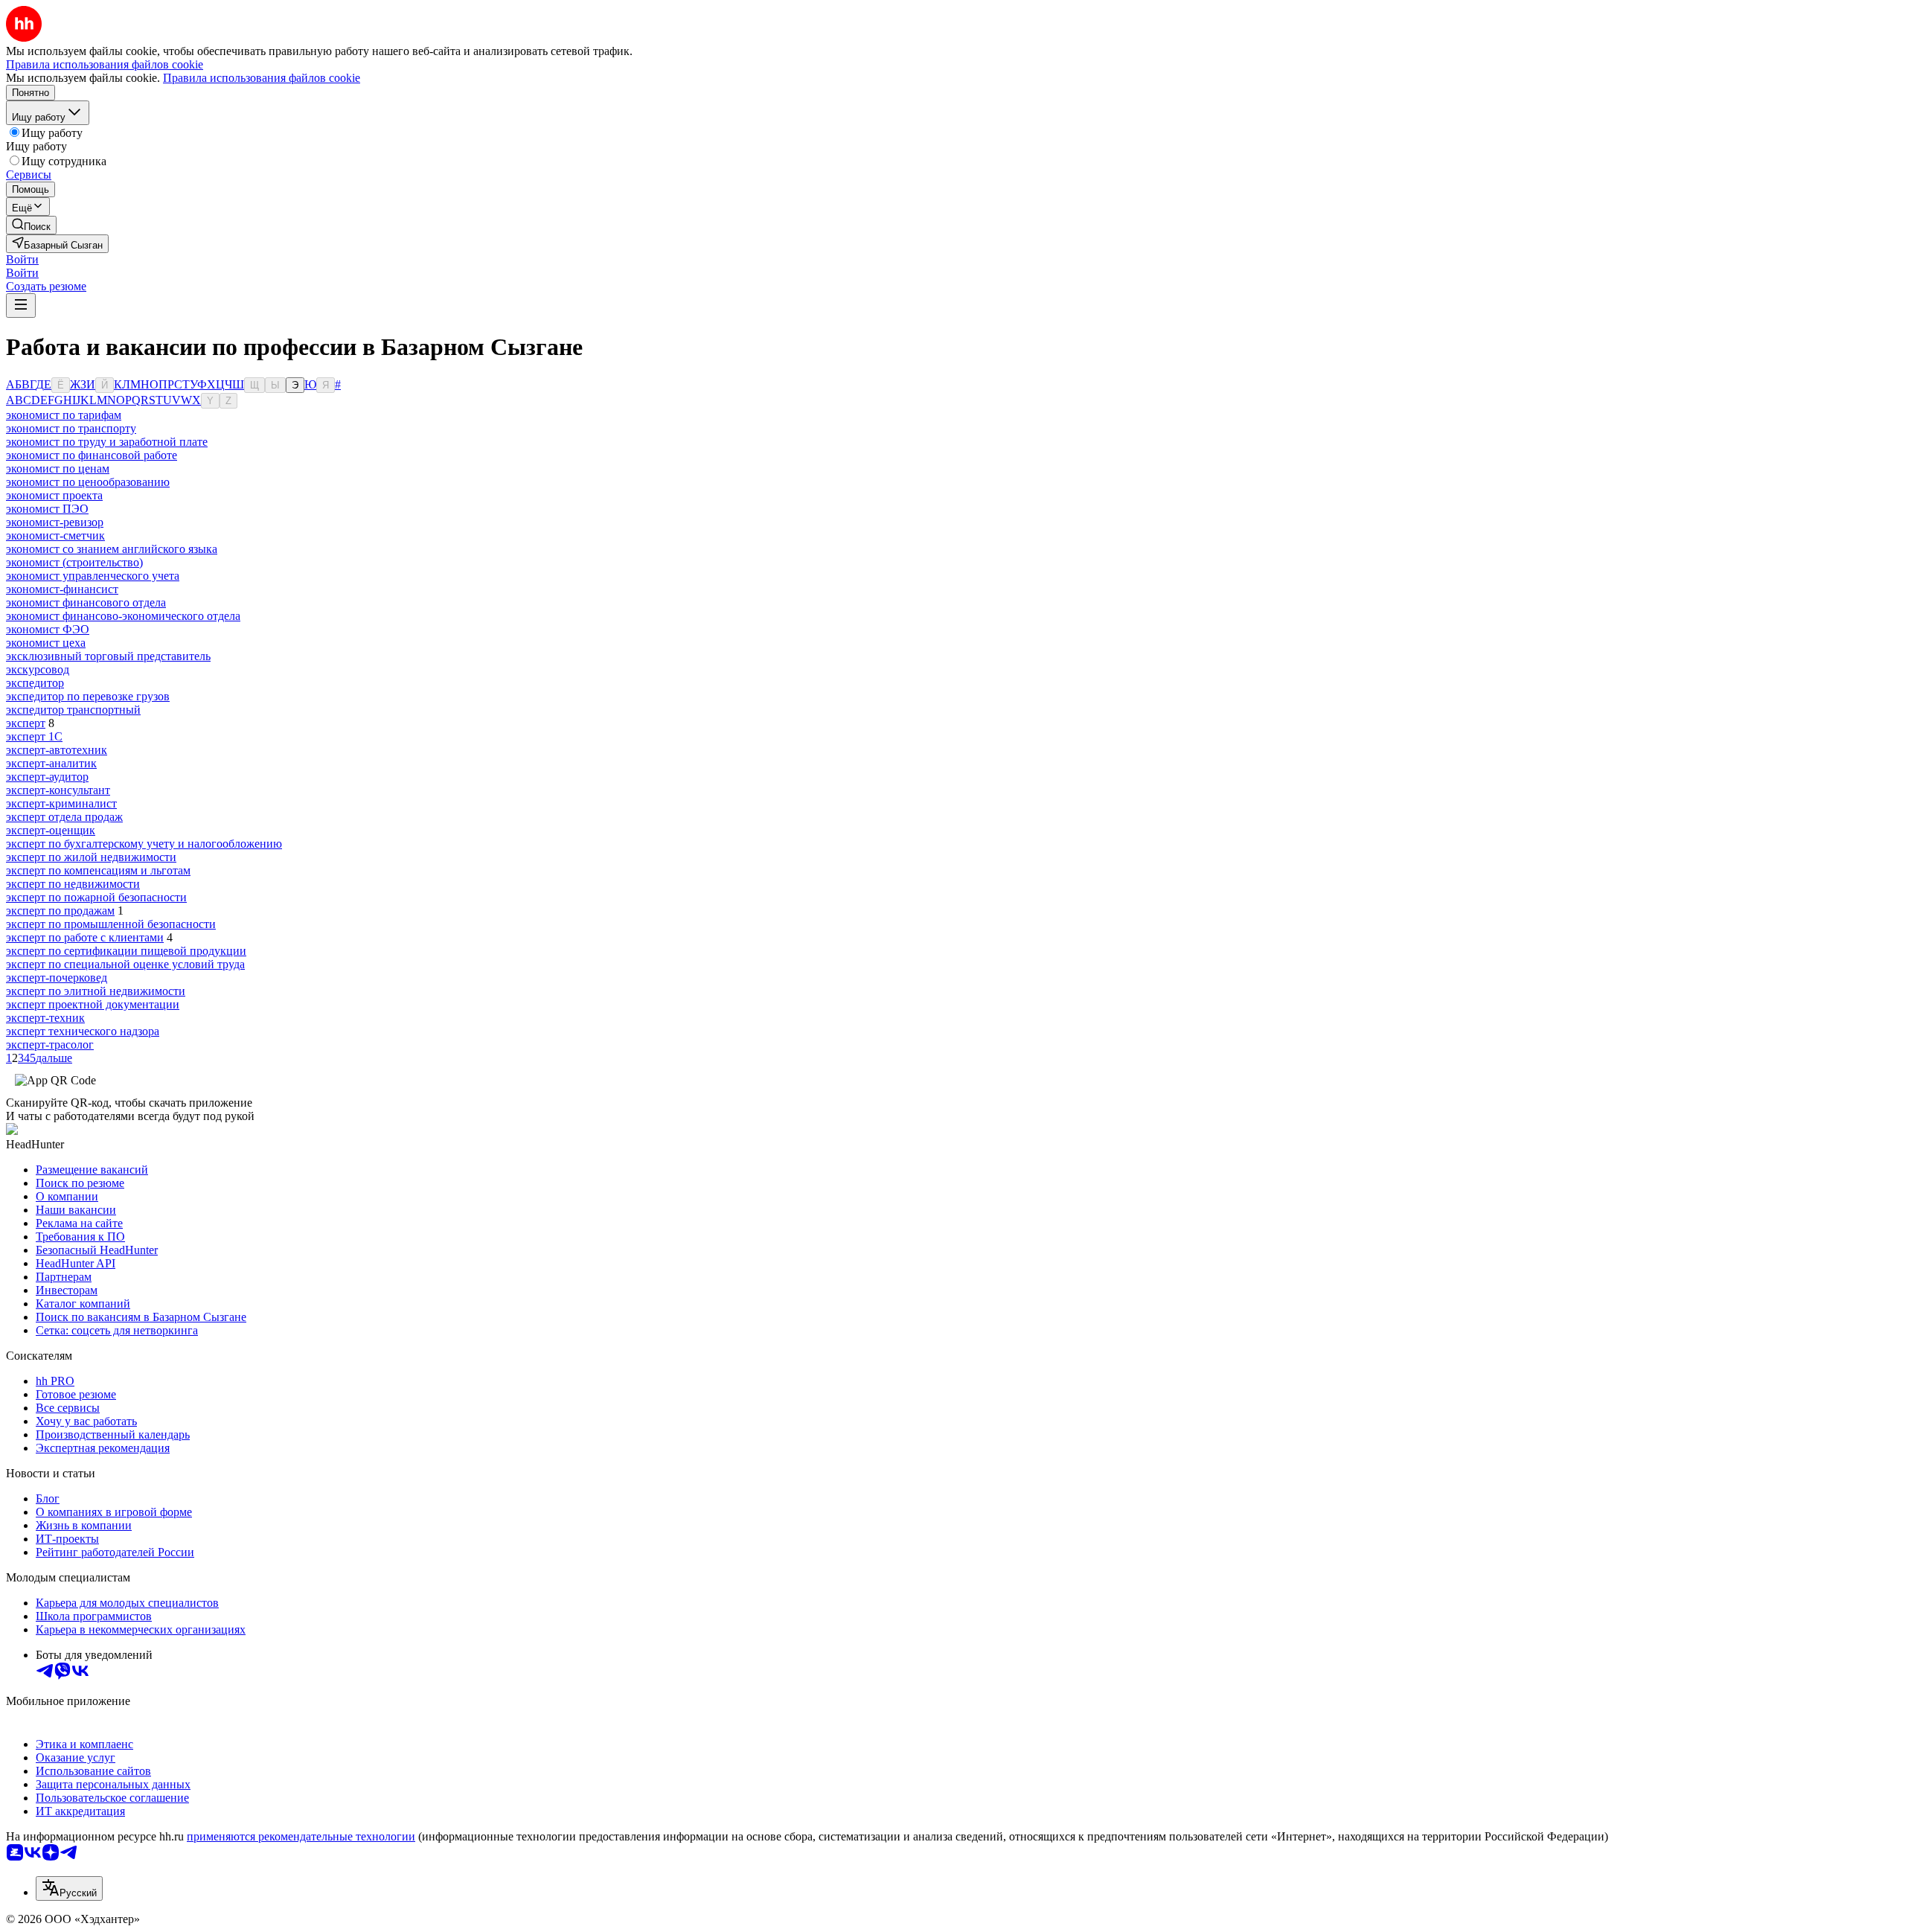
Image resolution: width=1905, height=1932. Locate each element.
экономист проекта (54, 495)
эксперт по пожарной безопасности (96, 897)
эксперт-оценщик (51, 830)
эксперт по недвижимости (73, 884)
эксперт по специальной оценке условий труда (125, 964)
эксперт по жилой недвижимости (91, 857)
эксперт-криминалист (61, 803)
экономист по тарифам (64, 415)
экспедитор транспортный (73, 710)
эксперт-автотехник (57, 750)
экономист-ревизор (55, 522)
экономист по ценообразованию (88, 482)
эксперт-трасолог (50, 1045)
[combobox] (69, 1888)
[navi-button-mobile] (21, 306)
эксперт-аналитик (51, 763)
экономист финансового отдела (86, 602)
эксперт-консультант (58, 790)
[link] (31, 225)
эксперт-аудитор (47, 777)
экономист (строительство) (74, 562)
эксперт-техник (45, 1018)
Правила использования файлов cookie (262, 78)
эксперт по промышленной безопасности (111, 924)
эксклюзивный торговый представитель (108, 656)
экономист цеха (46, 643)
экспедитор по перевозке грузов (88, 696)
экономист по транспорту (71, 428)
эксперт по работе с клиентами (85, 937)
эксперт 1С (34, 736)
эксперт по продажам (60, 911)
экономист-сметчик (55, 535)
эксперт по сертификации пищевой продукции (126, 951)
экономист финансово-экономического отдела (123, 616)
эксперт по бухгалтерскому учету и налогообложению (144, 844)
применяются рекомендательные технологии (301, 1836)
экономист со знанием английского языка (112, 549)
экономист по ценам (58, 468)
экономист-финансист (62, 589)
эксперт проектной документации (93, 1004)
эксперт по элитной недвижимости (96, 991)
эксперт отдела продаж (64, 817)
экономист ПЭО (47, 509)
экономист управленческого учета (93, 576)
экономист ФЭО (48, 629)
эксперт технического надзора (83, 1031)
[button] (22, 259)
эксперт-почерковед (57, 978)
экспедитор (35, 683)
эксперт (26, 723)
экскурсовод (38, 669)
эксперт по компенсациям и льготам (98, 870)
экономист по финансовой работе (92, 455)
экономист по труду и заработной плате (107, 442)
